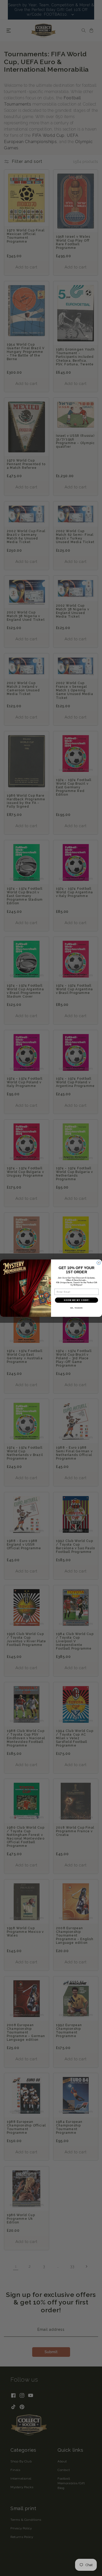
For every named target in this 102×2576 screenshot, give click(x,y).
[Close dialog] (99, 1263)
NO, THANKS (77, 1308)
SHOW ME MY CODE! (76, 1300)
